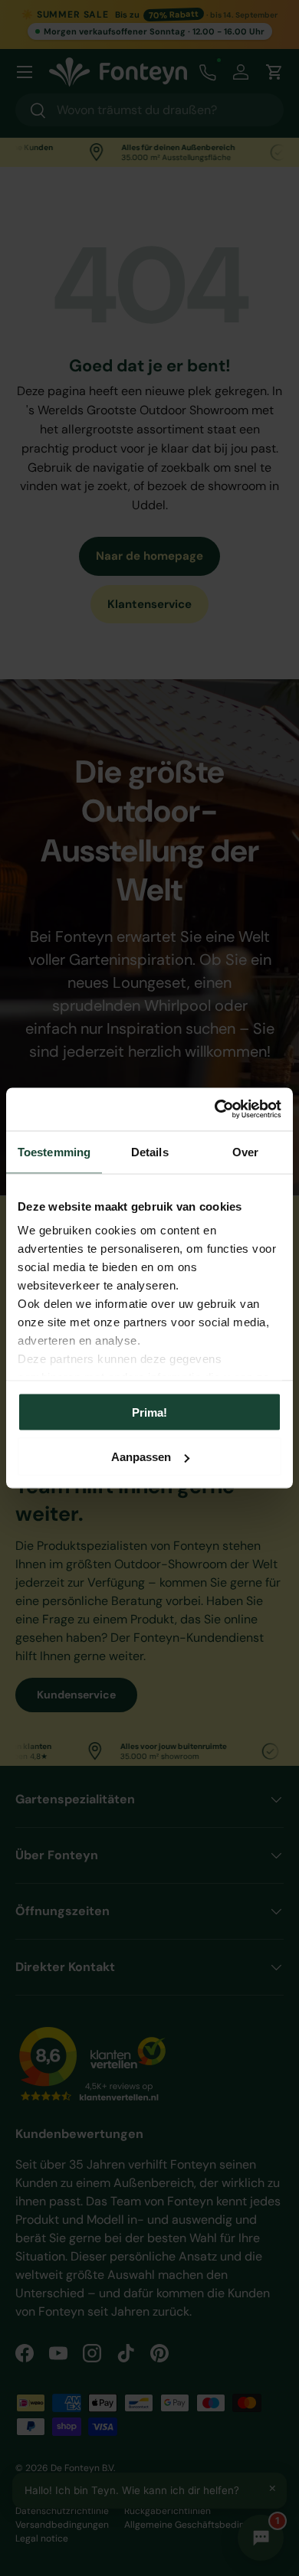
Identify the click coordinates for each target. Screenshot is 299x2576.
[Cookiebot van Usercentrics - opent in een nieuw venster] (215, 1110)
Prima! (149, 1412)
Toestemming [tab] (54, 1151)
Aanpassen (141, 1457)
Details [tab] (150, 1151)
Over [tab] (245, 1151)
